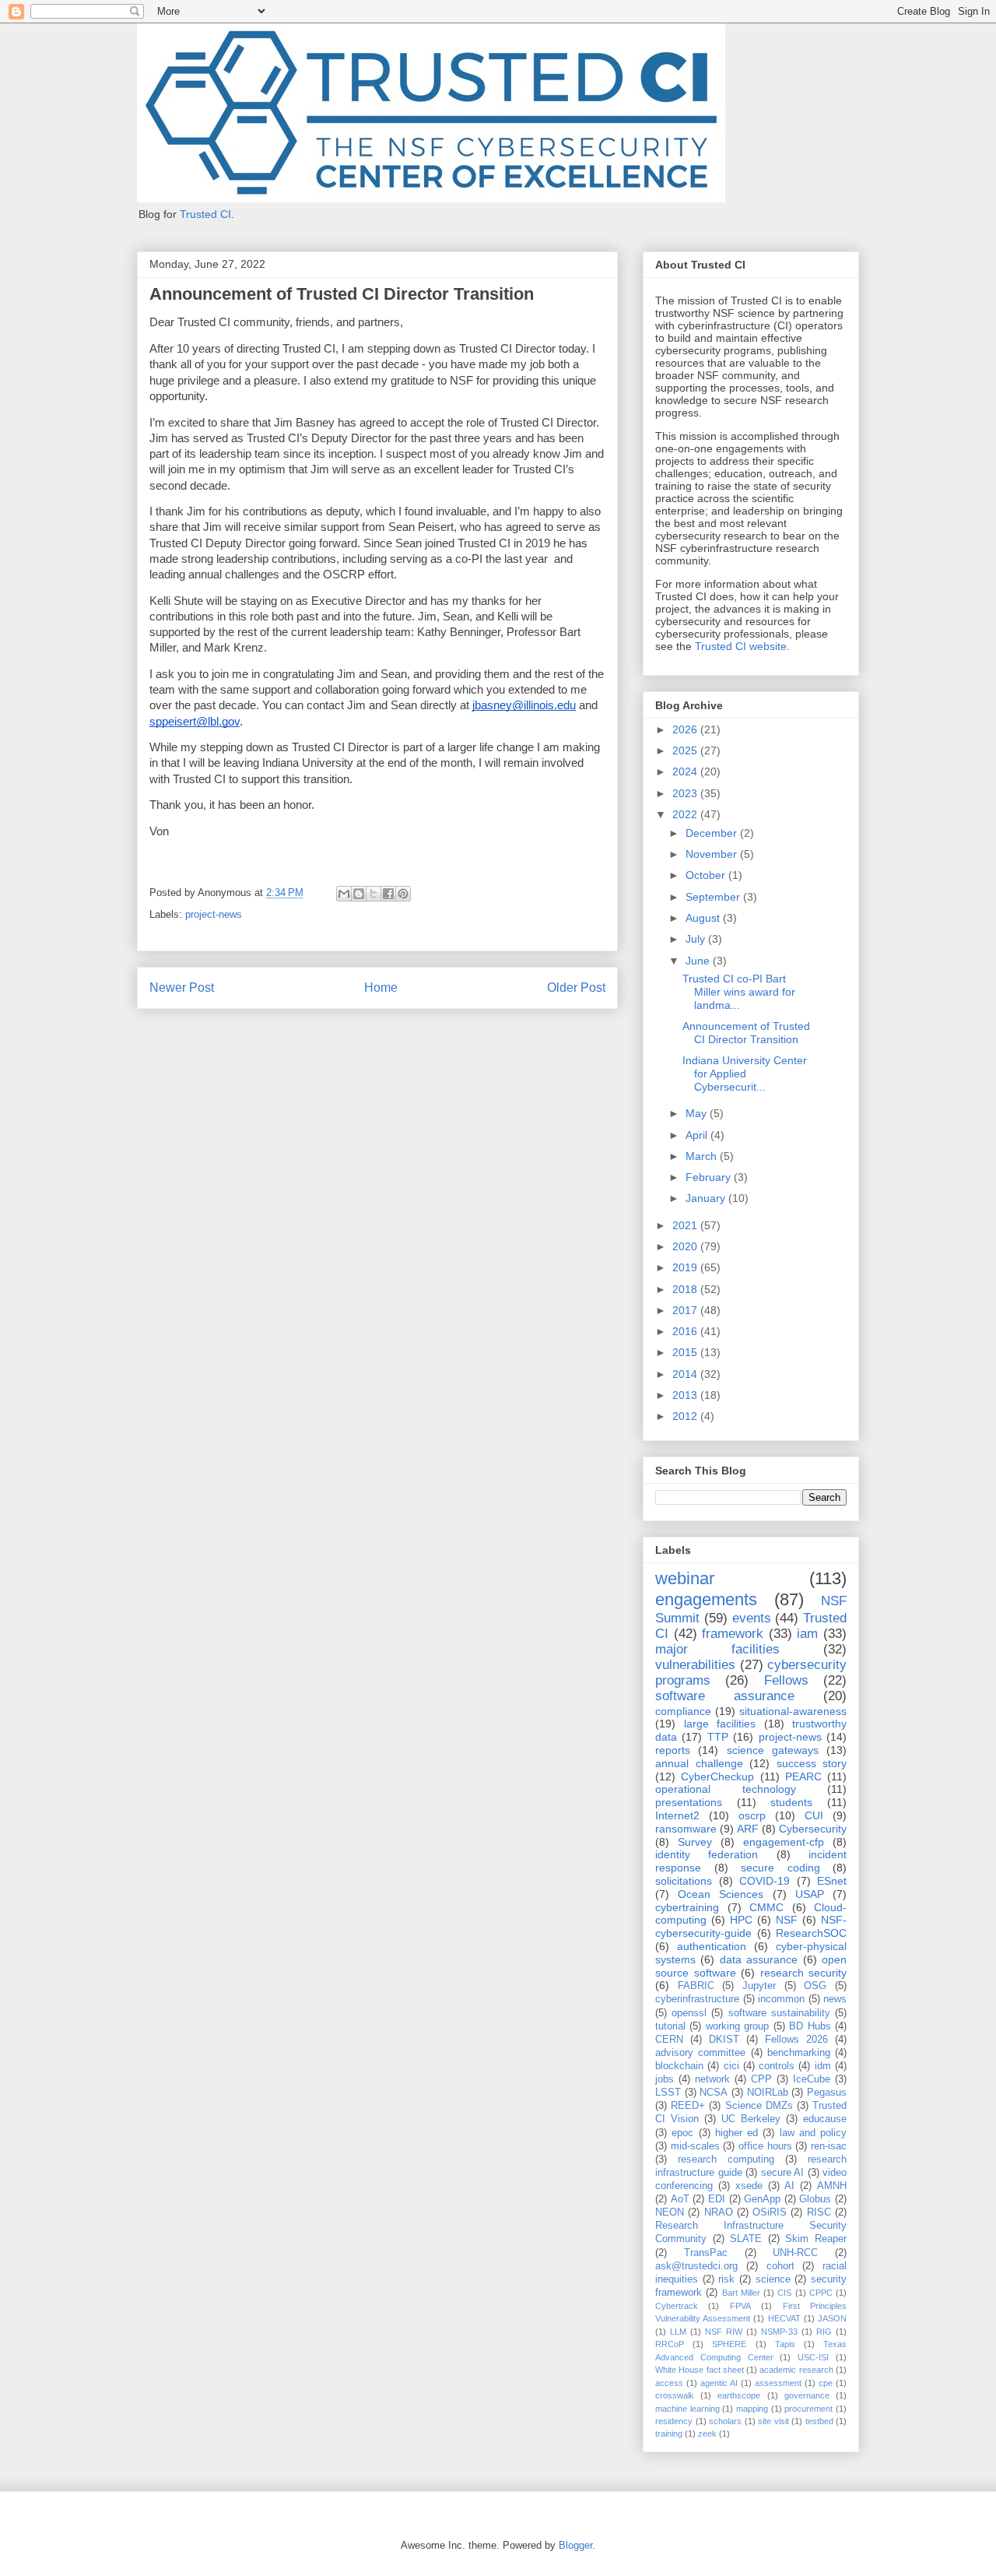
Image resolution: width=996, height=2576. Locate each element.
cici (731, 2066)
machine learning (687, 2409)
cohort (780, 2266)
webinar (685, 1578)
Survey (695, 1842)
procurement (808, 2409)
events (752, 1618)
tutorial (670, 2026)
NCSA (714, 2093)
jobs (665, 2079)
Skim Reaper (816, 2239)
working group (737, 2026)
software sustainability (779, 2013)
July (697, 939)
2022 (686, 814)
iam (807, 1634)
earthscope (739, 2395)
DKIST (724, 2040)
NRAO (719, 2212)
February (710, 1177)
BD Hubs (810, 2026)
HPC (741, 1920)
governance (807, 2395)
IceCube (812, 2079)
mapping (752, 2409)
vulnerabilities (695, 1665)
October (707, 875)
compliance (683, 1711)
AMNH (832, 2186)
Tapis (785, 2344)
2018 (686, 1289)
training (669, 2434)
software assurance (725, 1696)
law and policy (814, 2133)
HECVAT (784, 2318)
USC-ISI (813, 2357)
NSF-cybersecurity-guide (751, 1926)
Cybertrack (677, 2306)
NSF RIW (724, 2332)
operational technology (726, 1789)
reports (673, 1750)
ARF (748, 1829)
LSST (668, 2093)
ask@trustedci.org (696, 2266)
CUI (814, 1815)
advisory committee (700, 2053)
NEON (670, 2212)
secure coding (780, 1868)
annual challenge (699, 1763)
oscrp (752, 1815)
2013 (686, 1395)
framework (733, 1634)
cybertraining (687, 1907)
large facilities (720, 1724)
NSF (787, 1920)
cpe (826, 2383)
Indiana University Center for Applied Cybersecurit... (745, 1074)
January (707, 1198)
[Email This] (344, 894)
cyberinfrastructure (697, 1999)
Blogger (575, 2545)
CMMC (766, 1907)
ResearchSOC (811, 1933)
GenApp (762, 2199)
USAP (810, 1894)
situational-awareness (793, 1711)
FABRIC (696, 1986)
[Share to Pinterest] (403, 894)
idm (823, 2066)
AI (789, 2186)
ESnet (832, 1881)
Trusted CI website (741, 646)
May (698, 1113)
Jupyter (759, 1986)
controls (777, 2066)
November (713, 854)
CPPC (821, 2293)
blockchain (679, 2066)
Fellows (786, 1680)
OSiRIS (770, 2212)
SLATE (746, 2239)
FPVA (740, 2306)
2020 (686, 1246)
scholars (725, 2421)
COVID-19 (765, 1881)
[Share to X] (373, 894)
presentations (689, 1802)
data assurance (759, 1959)
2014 (686, 1374)
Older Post (576, 988)
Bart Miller (741, 2293)
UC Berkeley (751, 2119)
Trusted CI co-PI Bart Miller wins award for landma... (739, 992)
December (713, 833)
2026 (686, 729)
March (703, 1156)
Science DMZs (759, 2106)
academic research (796, 2370)
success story (812, 1763)
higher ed (736, 2133)
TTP (718, 1737)
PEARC (803, 1776)
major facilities (717, 1649)
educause (825, 2119)
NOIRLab (768, 2093)
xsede (749, 2186)
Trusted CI (205, 214)
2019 (686, 1267)
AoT (680, 2199)
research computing (726, 2160)
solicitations (684, 1881)
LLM (678, 2332)
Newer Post (182, 988)
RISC (819, 2212)
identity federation (707, 1854)
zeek (707, 2434)
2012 (686, 1416)
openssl (689, 2013)
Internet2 (677, 1815)
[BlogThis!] (359, 894)
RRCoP (670, 2344)
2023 (686, 793)
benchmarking (799, 2053)
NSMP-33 (779, 2332)
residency (674, 2421)
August (704, 918)
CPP (761, 2079)
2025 (686, 750)
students (791, 1802)
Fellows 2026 (796, 2040)
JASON (832, 2318)
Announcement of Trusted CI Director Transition (746, 1033)
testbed (819, 2421)
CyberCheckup (717, 1776)
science (773, 2279)
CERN (669, 2040)
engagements (706, 1599)
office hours (765, 2146)
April (698, 1135)
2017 (686, 1310)
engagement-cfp (784, 1842)
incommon (781, 1999)
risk (726, 2279)
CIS (784, 2293)
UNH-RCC (795, 2253)
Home (381, 988)
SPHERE (729, 2344)
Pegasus (827, 2093)
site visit (773, 2421)
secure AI (783, 2173)
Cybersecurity (813, 1829)
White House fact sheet (700, 2370)
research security (804, 1973)
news (835, 1999)
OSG (815, 1986)
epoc (682, 2133)
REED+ (688, 2106)
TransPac (706, 2253)
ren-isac (829, 2146)
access (669, 2383)
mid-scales (695, 2146)
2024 (686, 771)
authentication (712, 1946)
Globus (815, 2199)
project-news (214, 914)
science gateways (773, 1750)
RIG (824, 2332)
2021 (686, 1225)
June (699, 961)
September (714, 897)
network (712, 2079)
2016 (686, 1331)
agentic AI (719, 2383)
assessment (778, 2383)
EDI (717, 2199)
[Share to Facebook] (388, 894)
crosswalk (675, 2395)
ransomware (686, 1829)
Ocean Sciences (721, 1894)
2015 (686, 1352)
